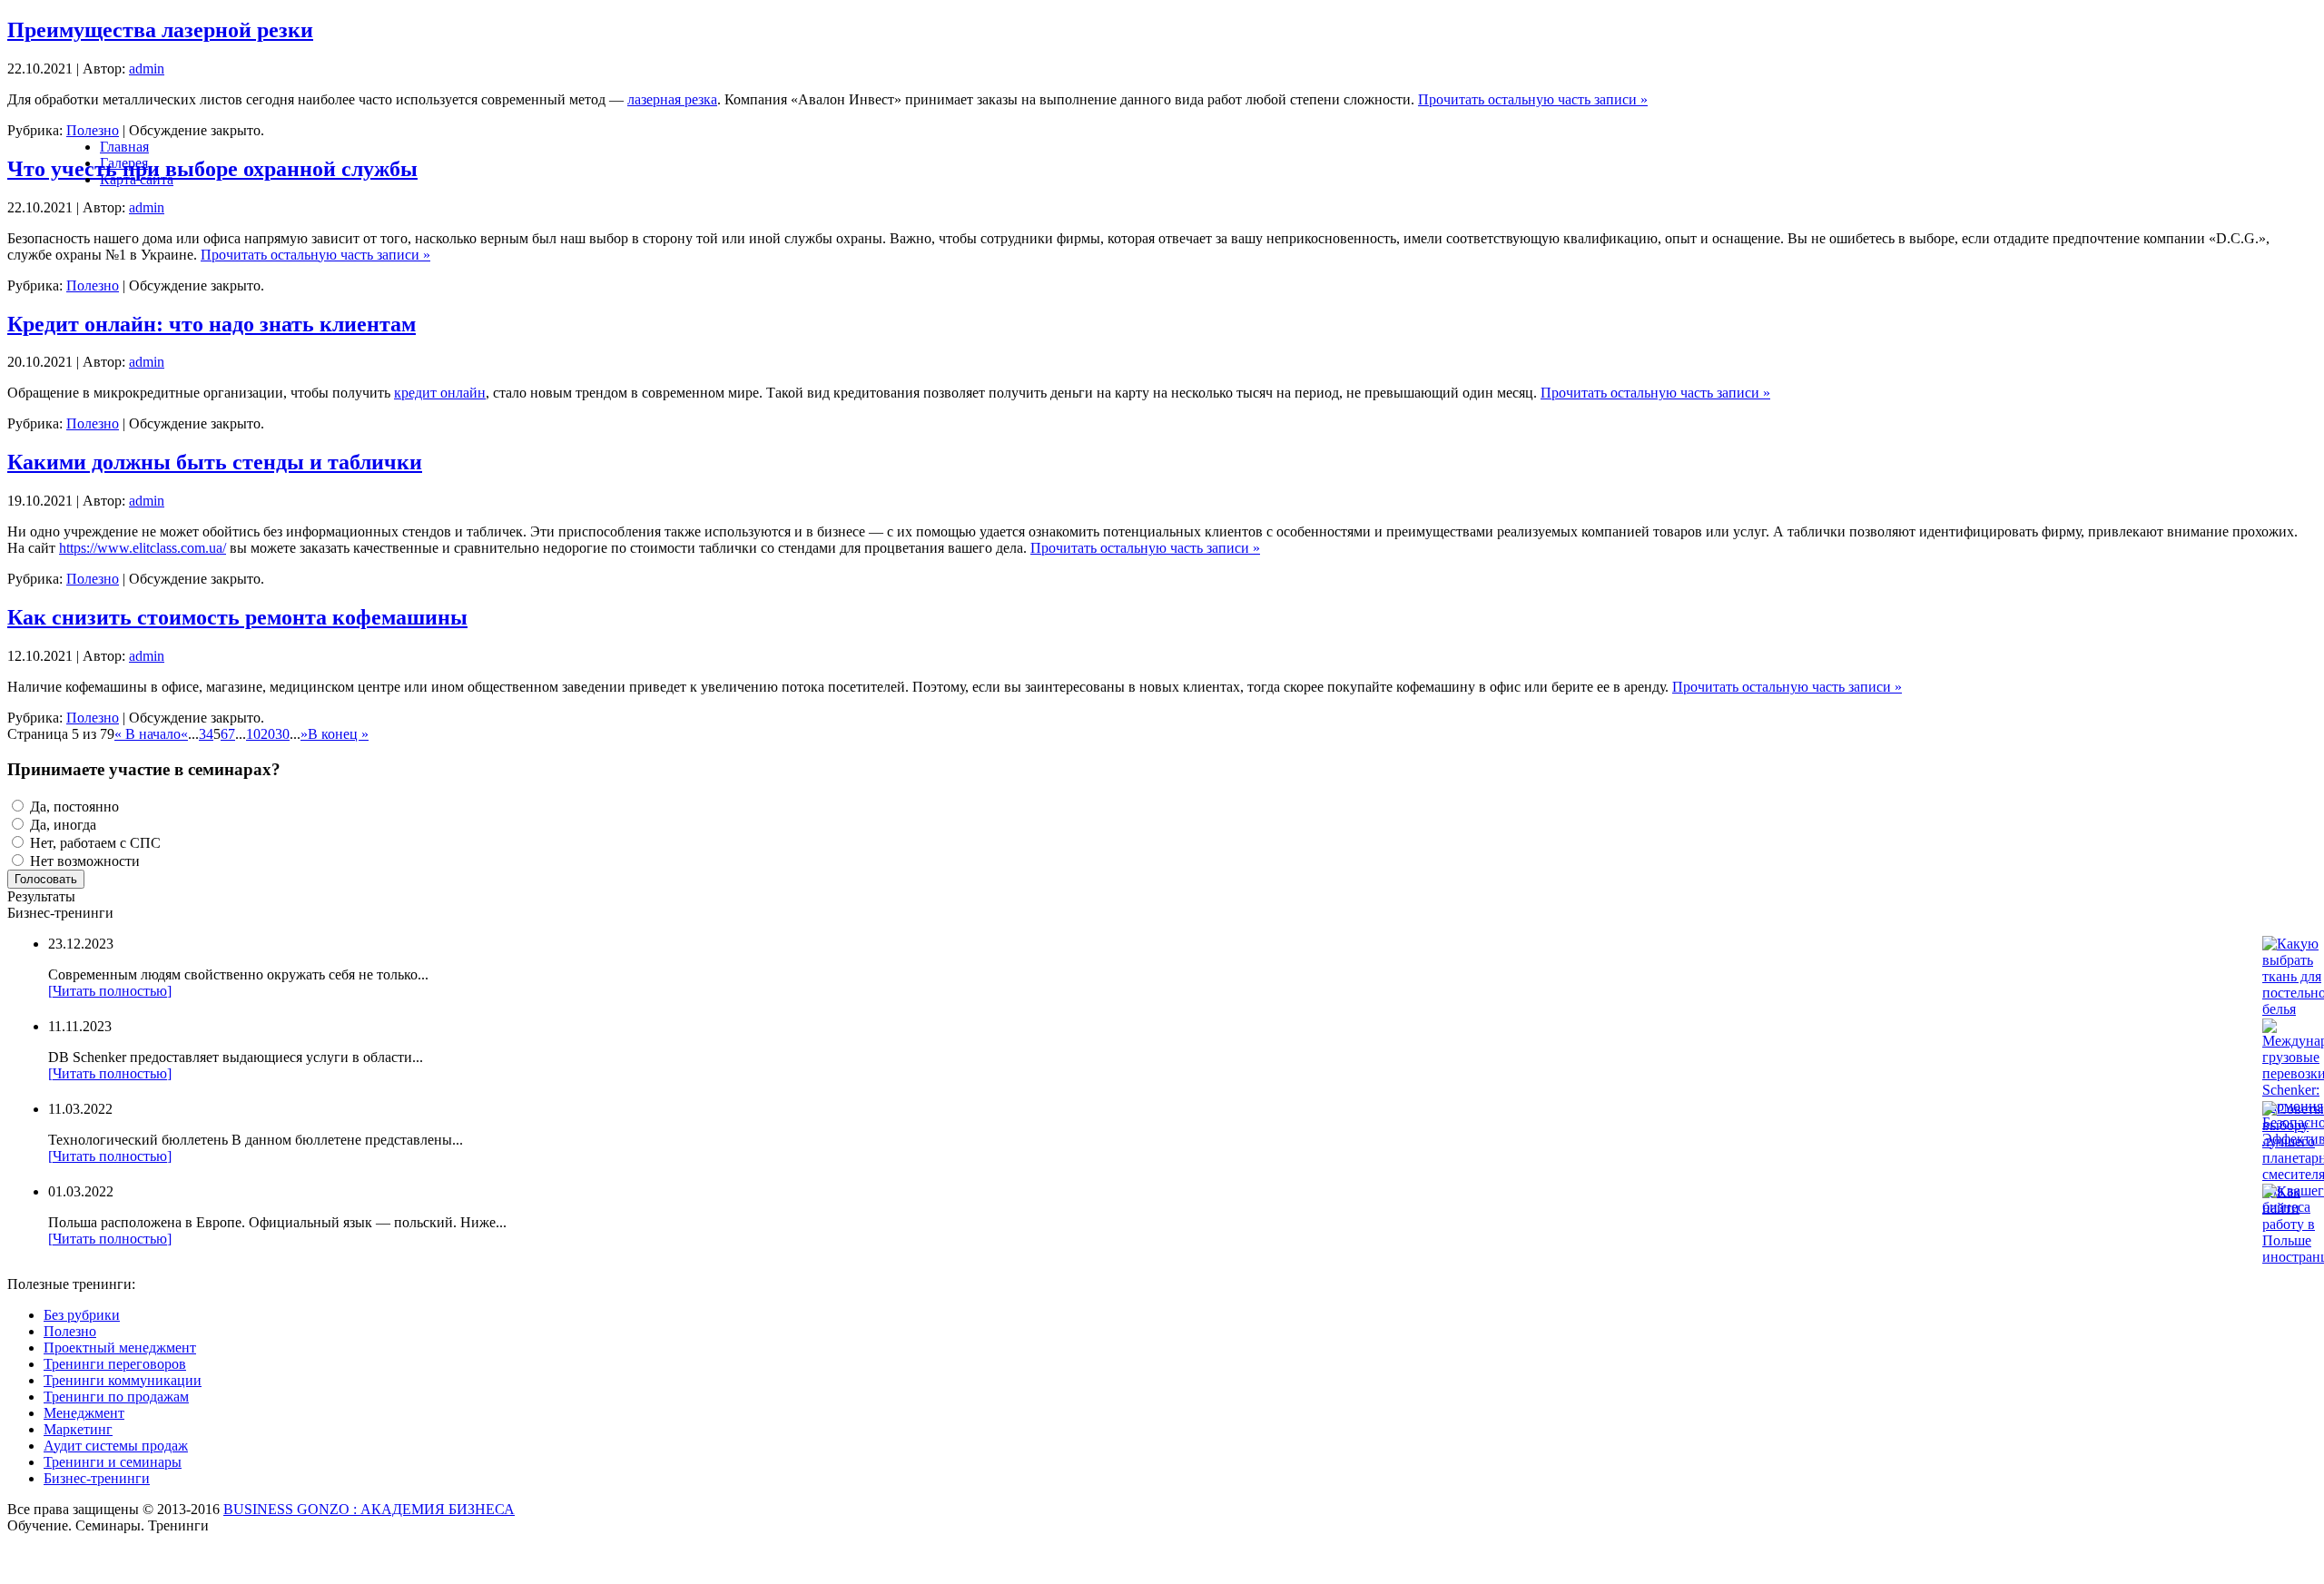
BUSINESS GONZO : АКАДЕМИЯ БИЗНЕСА (369, 1509)
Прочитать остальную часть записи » (1533, 99)
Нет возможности (83, 861)
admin (147, 69)
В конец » (338, 734)
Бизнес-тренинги (97, 1478)
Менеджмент (84, 1413)
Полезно (93, 285)
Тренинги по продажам (116, 1397)
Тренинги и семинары (113, 1462)
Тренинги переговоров (115, 1364)
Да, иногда (61, 825)
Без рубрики (82, 1315)
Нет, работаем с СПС (94, 843)
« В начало (148, 734)
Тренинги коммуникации (123, 1380)
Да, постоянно (73, 807)
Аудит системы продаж (116, 1446)
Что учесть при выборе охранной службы (212, 169)
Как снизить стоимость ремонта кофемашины (237, 617)
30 (282, 734)
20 (268, 734)
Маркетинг (78, 1429)
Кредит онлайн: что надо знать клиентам (212, 324)
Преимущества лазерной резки (160, 30)
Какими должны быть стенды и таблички (215, 462)
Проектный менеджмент (120, 1348)
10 (253, 734)
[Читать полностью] (110, 991)
